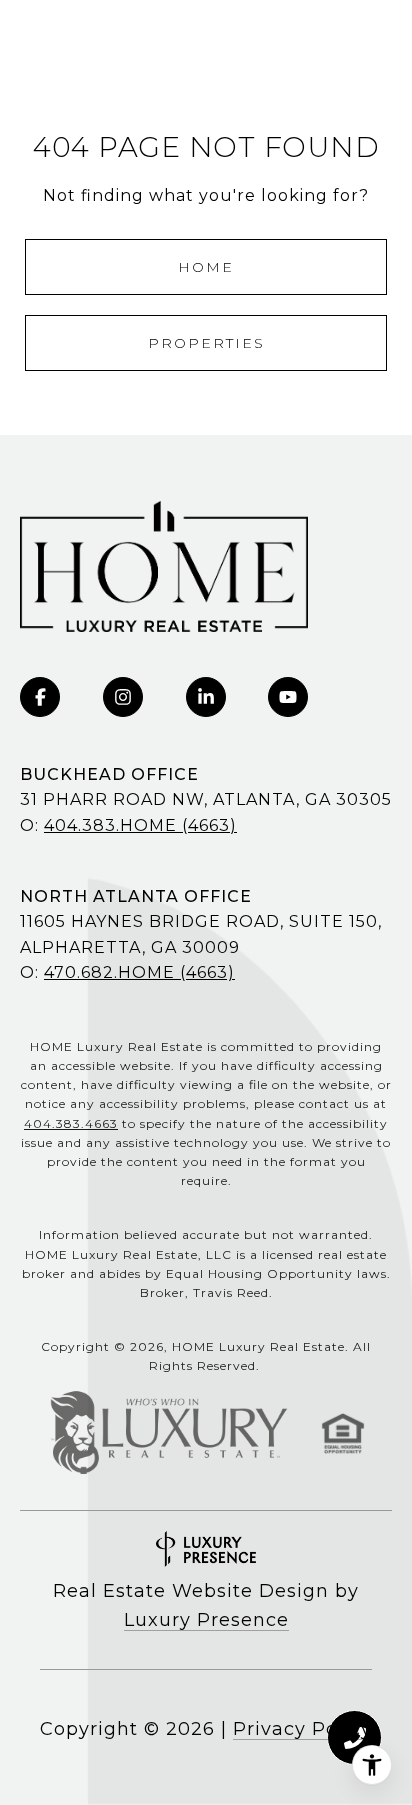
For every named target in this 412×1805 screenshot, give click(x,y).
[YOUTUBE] (288, 697)
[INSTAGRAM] (123, 697)
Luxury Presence (206, 1620)
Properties (206, 343)
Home (206, 267)
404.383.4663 (71, 1123)
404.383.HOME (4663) (140, 825)
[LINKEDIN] (206, 697)
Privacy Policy (302, 1729)
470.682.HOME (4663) (139, 972)
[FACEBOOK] (40, 697)
